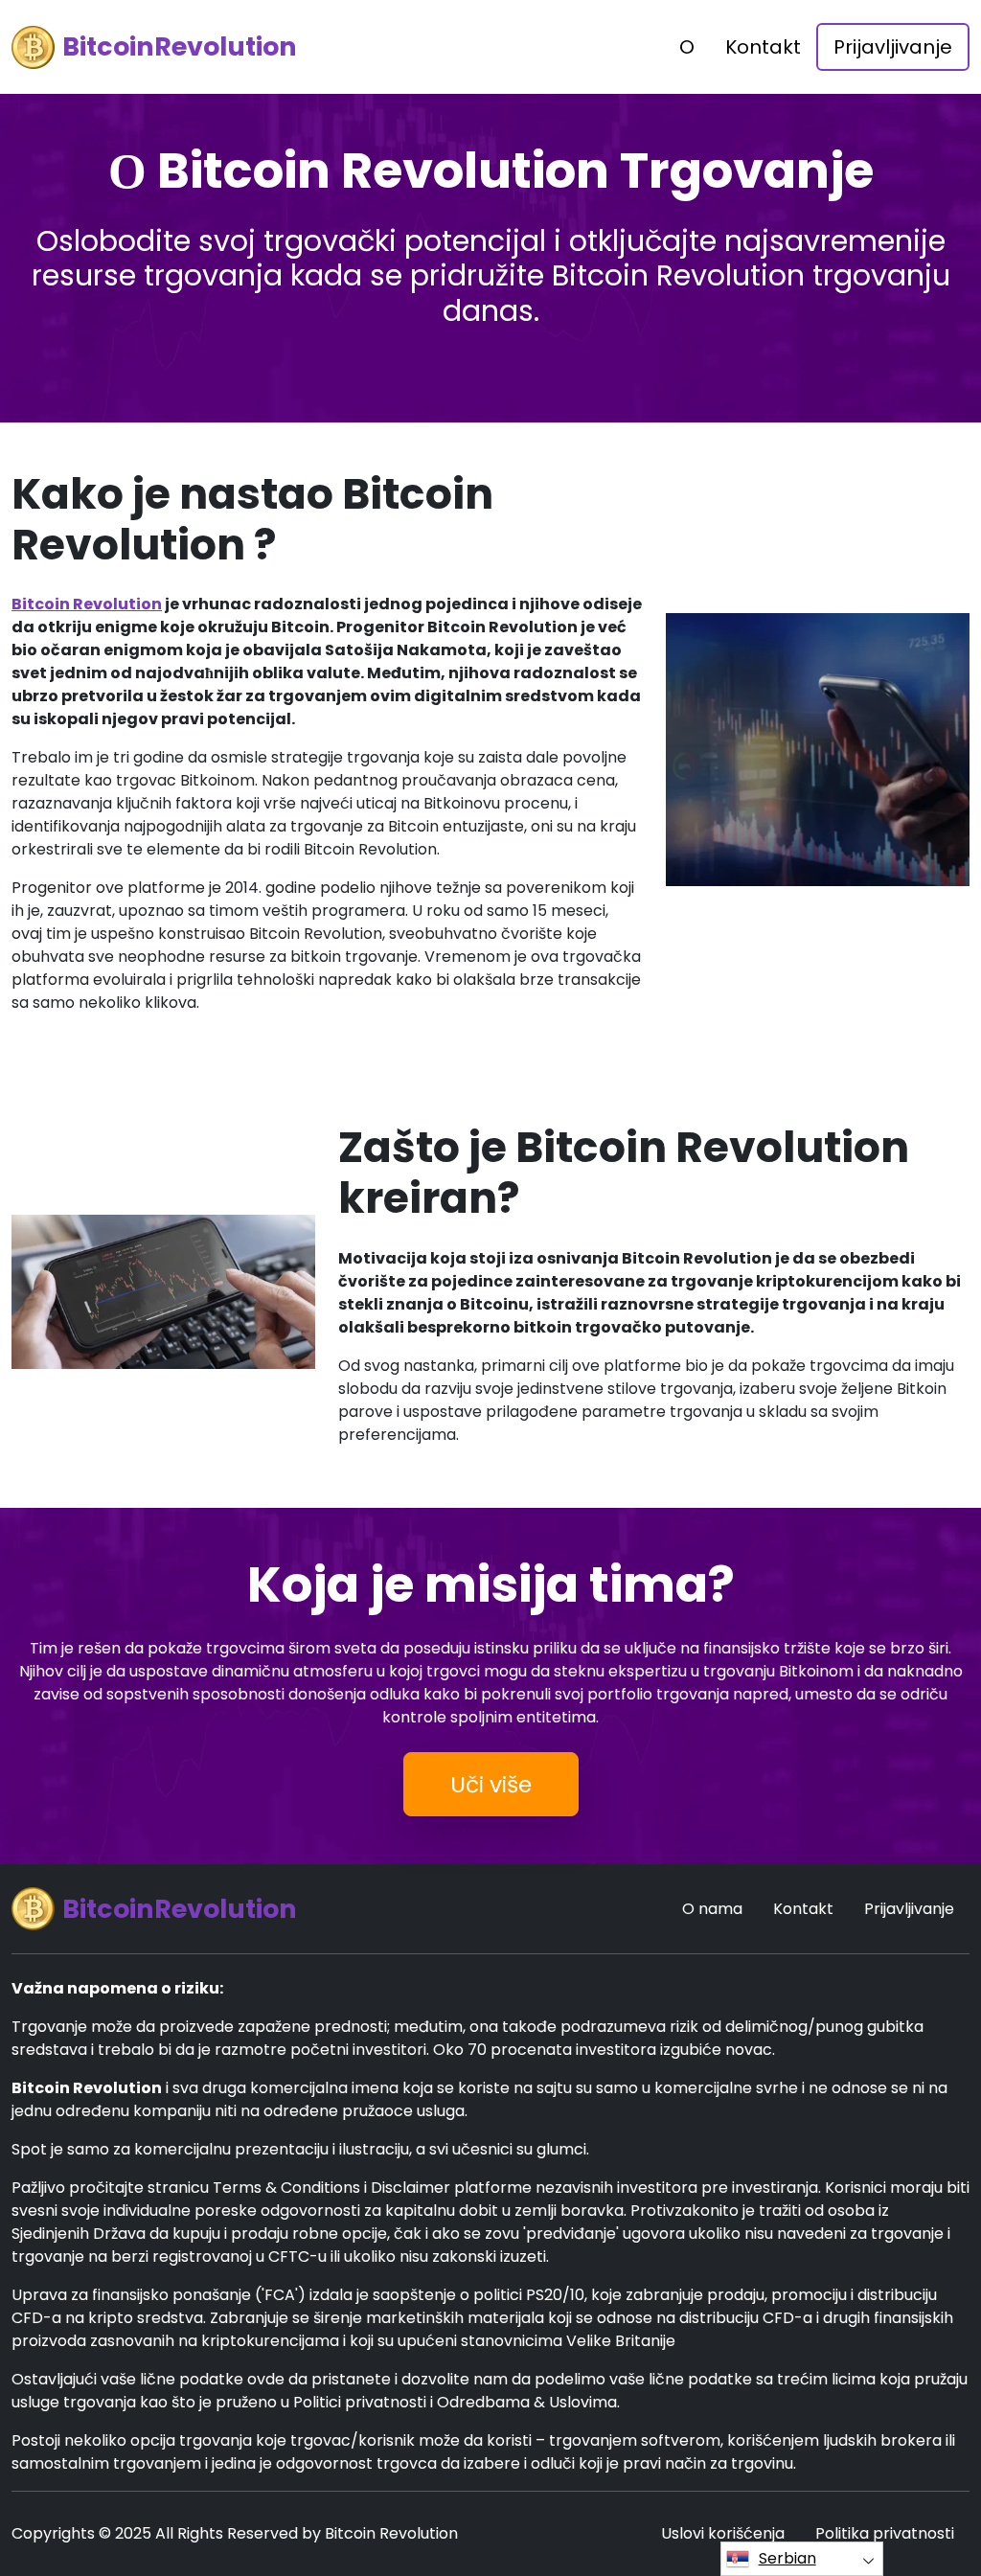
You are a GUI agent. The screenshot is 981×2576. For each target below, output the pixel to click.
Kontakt (763, 47)
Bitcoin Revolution (87, 604)
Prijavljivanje (893, 47)
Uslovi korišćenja (723, 2533)
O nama (712, 1909)
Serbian (787, 2558)
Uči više (491, 1784)
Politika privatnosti (885, 2533)
